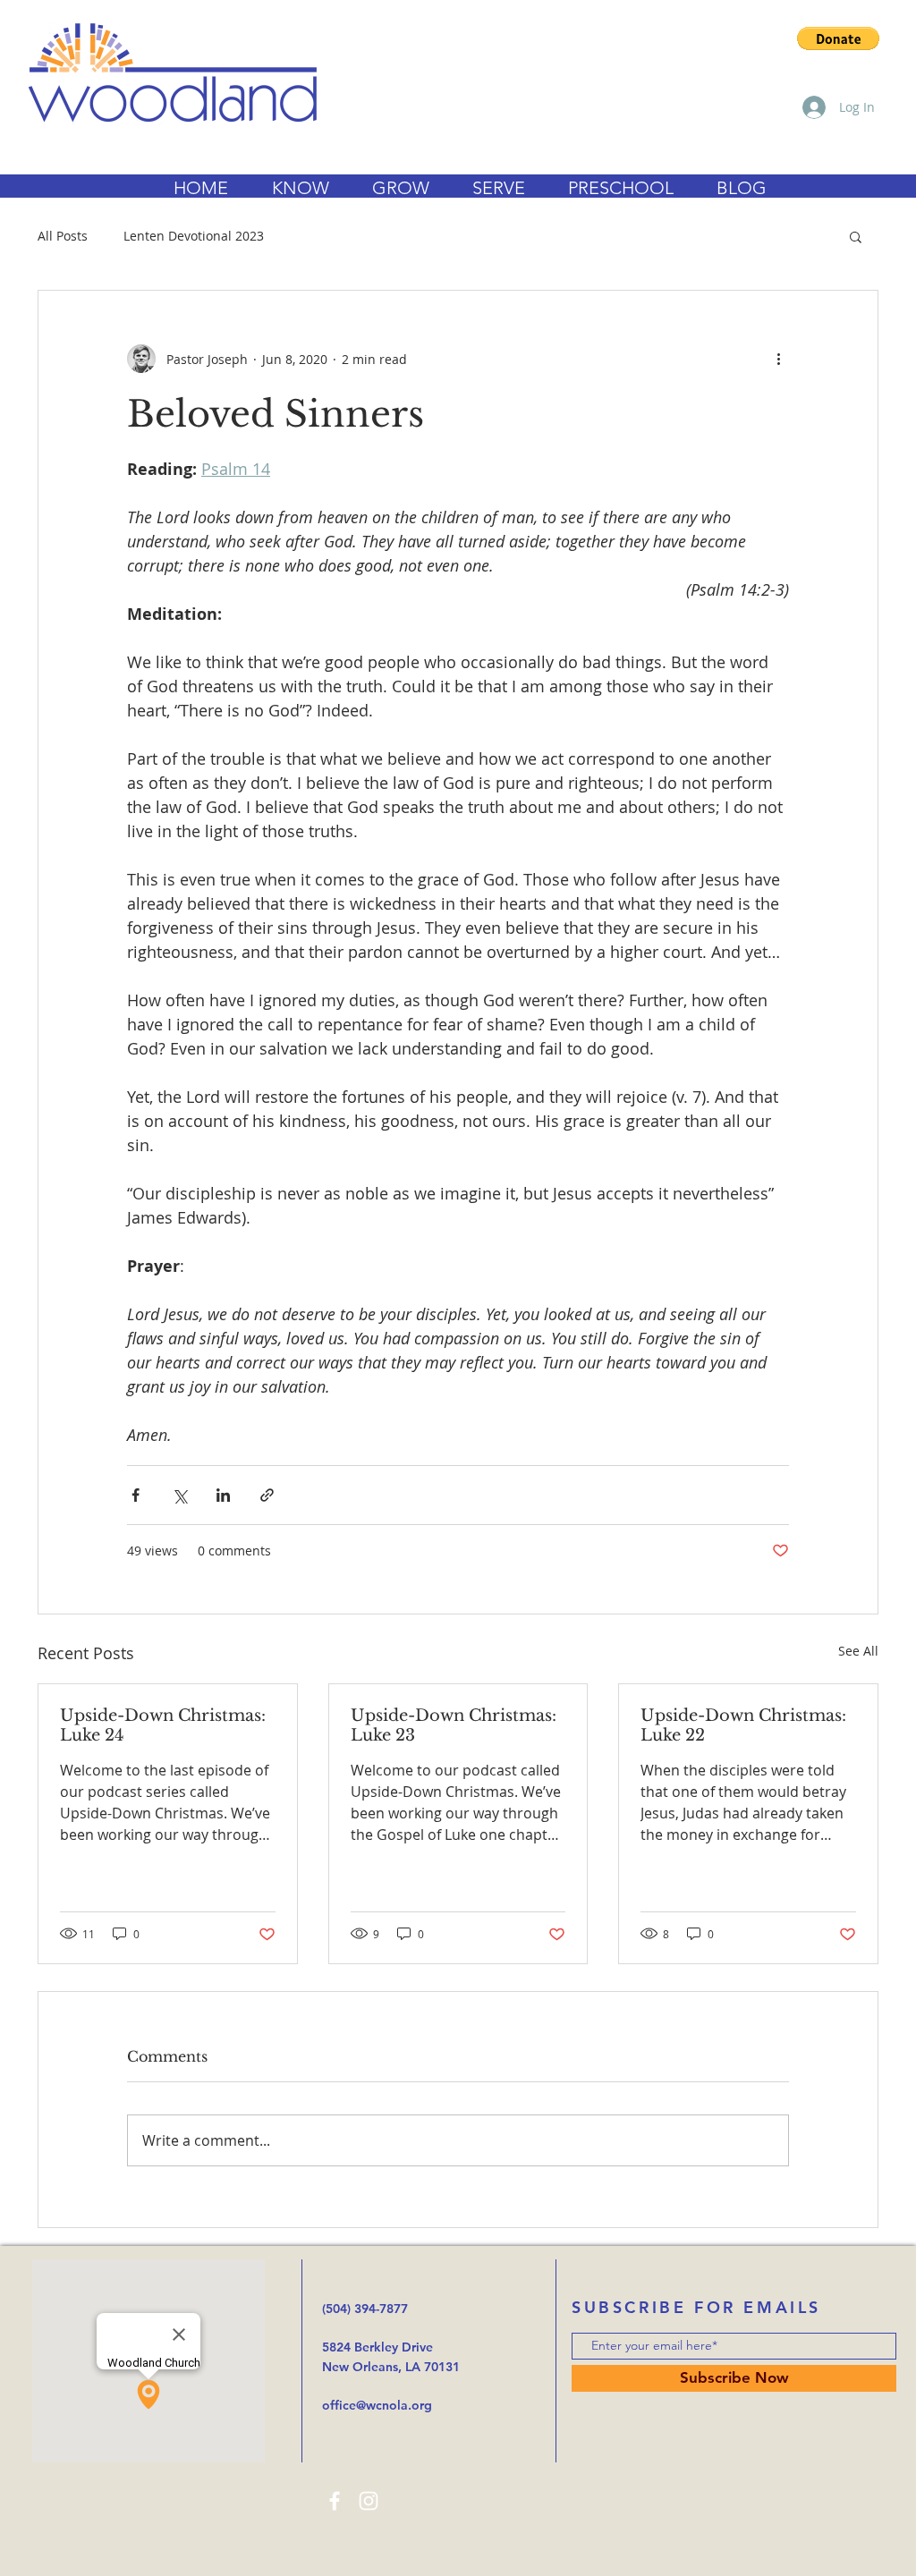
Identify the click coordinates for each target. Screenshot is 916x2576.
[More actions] (778, 359)
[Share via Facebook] (136, 1495)
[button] (838, 38)
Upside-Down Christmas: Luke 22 (743, 1725)
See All (858, 1651)
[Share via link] (267, 1495)
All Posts (63, 236)
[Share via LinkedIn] (223, 1495)
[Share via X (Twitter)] (179, 1495)
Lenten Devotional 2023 (194, 236)
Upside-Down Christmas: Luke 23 (454, 1725)
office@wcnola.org (377, 2405)
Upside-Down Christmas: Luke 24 (163, 1725)
